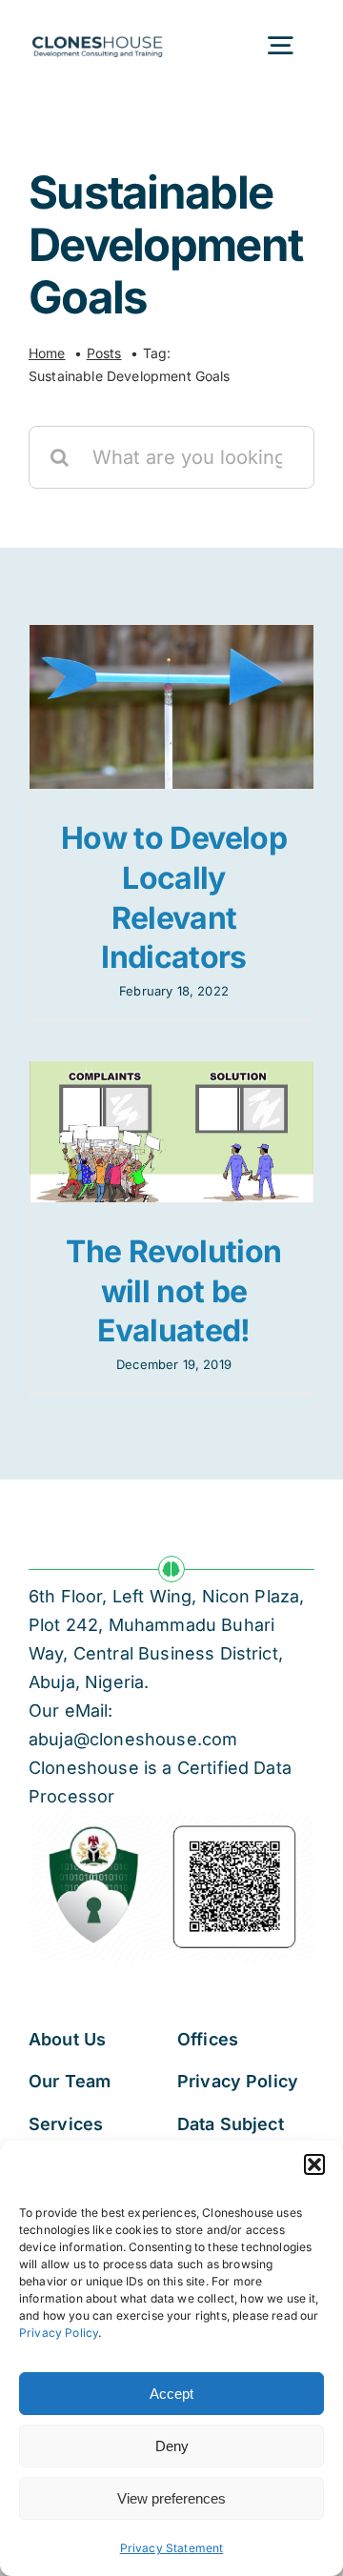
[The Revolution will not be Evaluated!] (171, 1132)
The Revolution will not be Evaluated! (173, 1291)
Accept (171, 2394)
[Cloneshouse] (97, 35)
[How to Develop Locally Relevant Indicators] (171, 707)
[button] (314, 2164)
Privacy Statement (172, 2548)
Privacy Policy (59, 2333)
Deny (172, 2446)
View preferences (171, 2498)
